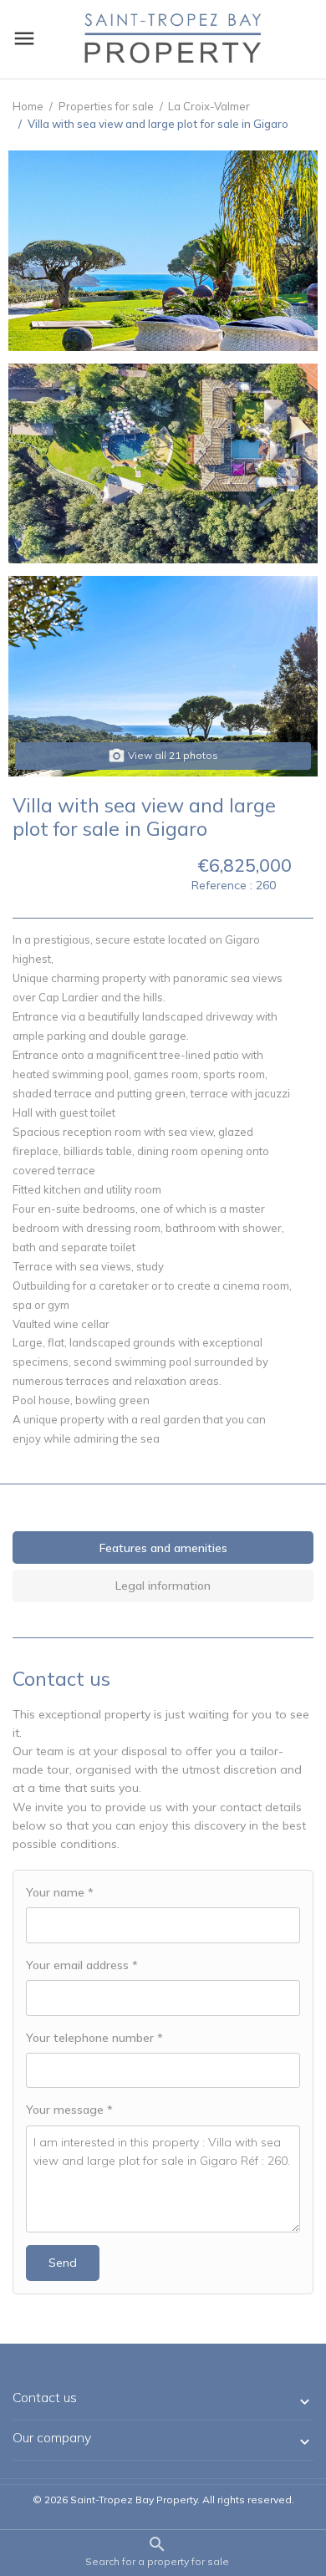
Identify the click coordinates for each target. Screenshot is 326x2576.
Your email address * (82, 1965)
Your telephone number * (94, 2038)
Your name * (60, 1892)
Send (63, 2263)
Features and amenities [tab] (163, 1548)
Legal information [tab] (163, 1586)
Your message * (69, 2110)
